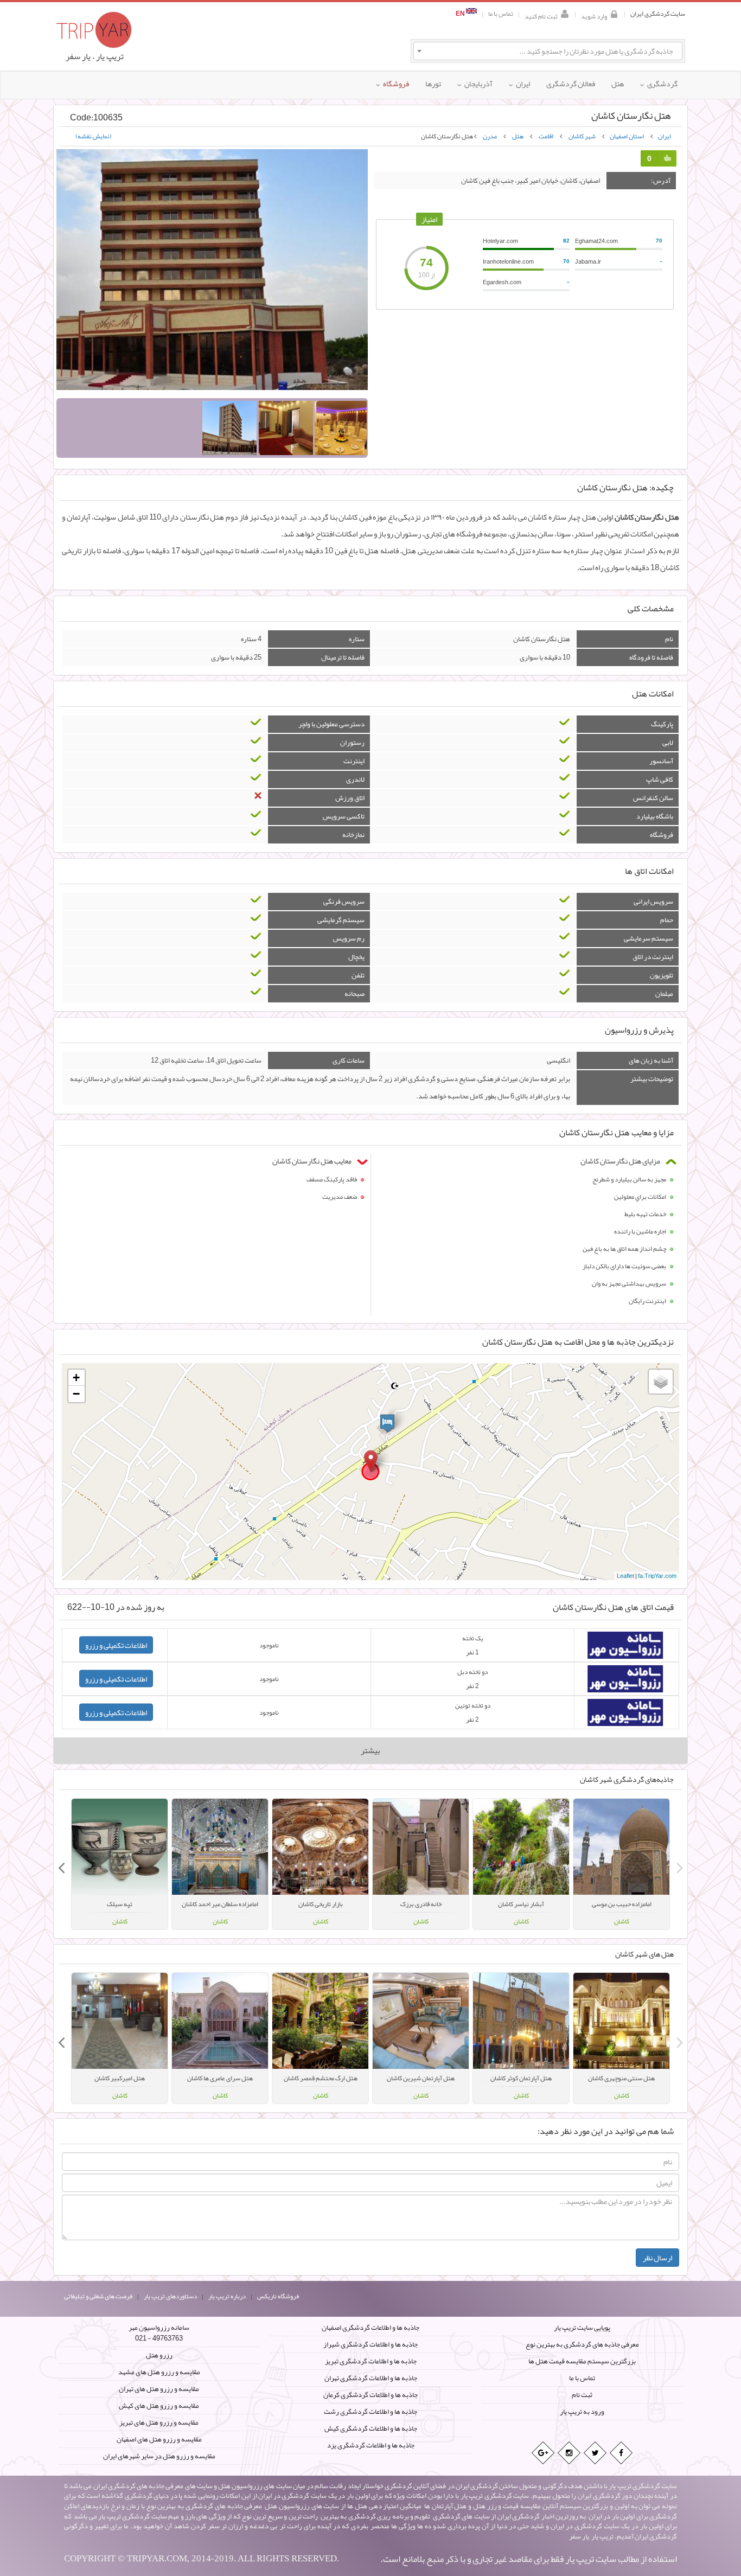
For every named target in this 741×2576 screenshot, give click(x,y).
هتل (518, 136)
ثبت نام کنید (541, 15)
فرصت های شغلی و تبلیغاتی (98, 2296)
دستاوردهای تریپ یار (170, 2296)
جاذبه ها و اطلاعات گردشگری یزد (371, 2445)
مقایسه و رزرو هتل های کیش (159, 2406)
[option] (621, 1864)
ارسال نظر (657, 2258)
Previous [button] (680, 1864)
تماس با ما (501, 14)
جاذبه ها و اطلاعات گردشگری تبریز (371, 2361)
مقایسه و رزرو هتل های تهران (159, 2389)
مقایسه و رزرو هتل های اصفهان (159, 2439)
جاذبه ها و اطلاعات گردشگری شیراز (370, 2344)
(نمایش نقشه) (94, 136)
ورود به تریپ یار (582, 2412)
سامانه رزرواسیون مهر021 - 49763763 (159, 2333)
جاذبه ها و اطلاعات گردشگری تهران (371, 2378)
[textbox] (548, 51)
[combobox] (548, 51)
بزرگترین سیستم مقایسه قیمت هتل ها (582, 2361)
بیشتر (370, 1750)
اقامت (546, 136)
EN (461, 14)
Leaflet (625, 1576)
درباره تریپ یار (227, 2296)
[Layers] (661, 1382)
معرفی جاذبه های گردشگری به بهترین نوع (582, 2344)
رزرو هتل (159, 2355)
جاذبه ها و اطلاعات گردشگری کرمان (370, 2395)
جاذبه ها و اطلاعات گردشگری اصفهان (370, 2328)
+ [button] (76, 1378)
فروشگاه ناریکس (278, 2296)
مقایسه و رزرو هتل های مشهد (159, 2372)
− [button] (76, 1394)
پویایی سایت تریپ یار (582, 2328)
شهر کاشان (582, 136)
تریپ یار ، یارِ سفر (95, 56)
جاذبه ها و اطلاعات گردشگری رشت (370, 2412)
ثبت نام (582, 2395)
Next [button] (61, 1864)
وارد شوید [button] (594, 15)
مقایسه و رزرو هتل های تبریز (159, 2422)
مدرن (490, 136)
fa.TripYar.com (657, 1576)
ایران (665, 136)
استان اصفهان (627, 136)
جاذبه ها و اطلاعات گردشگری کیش (371, 2428)
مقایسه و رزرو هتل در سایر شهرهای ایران (159, 2456)
